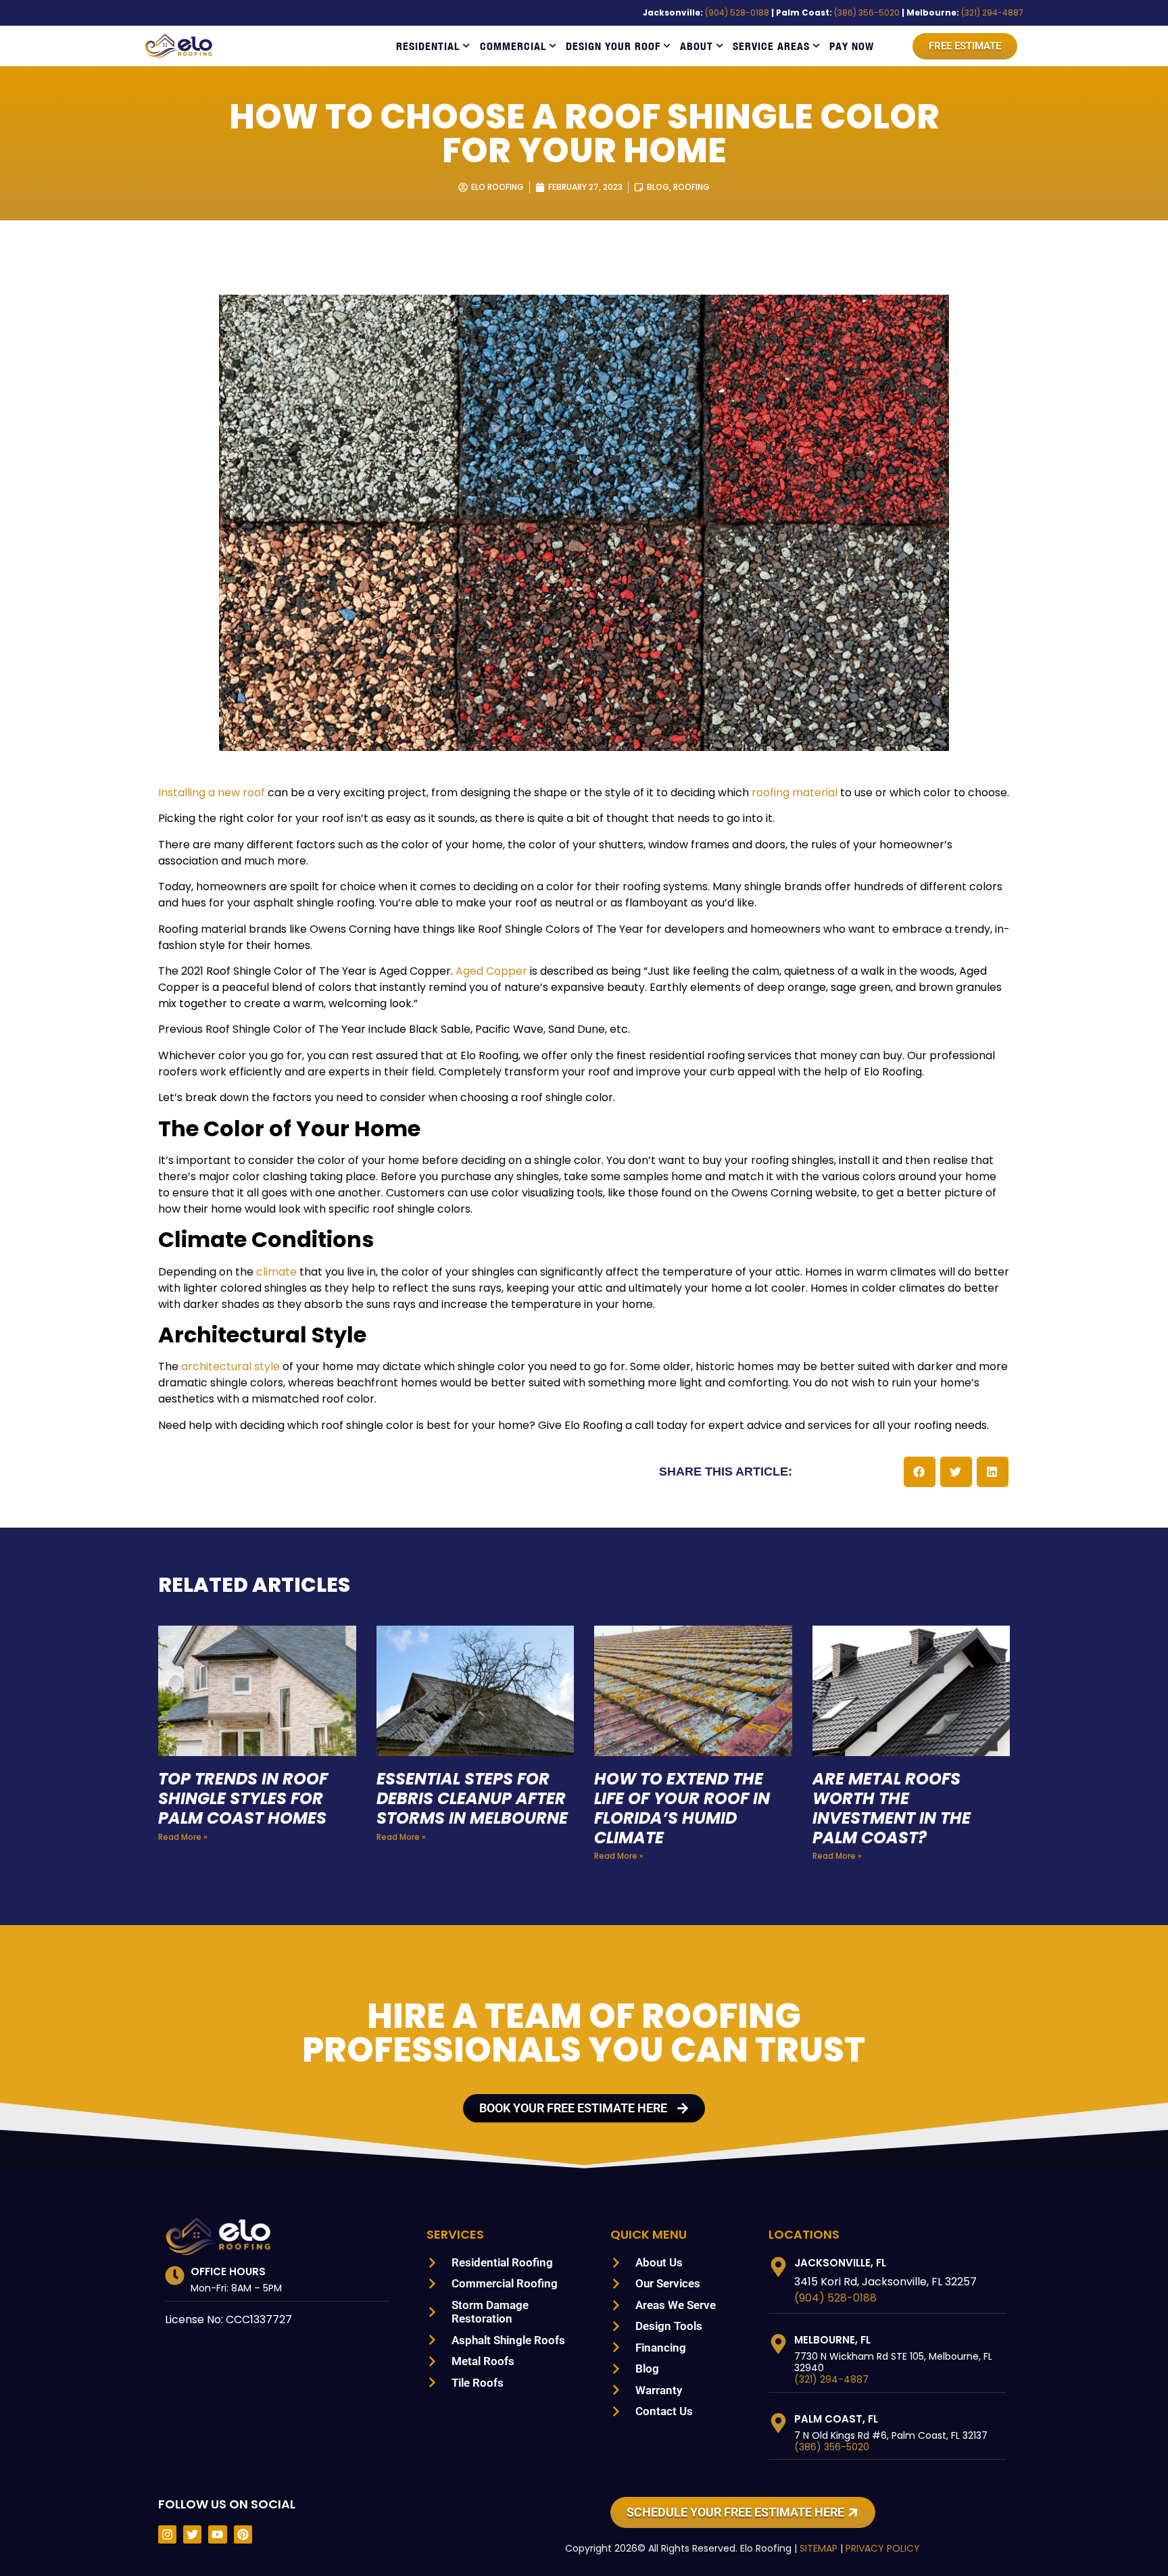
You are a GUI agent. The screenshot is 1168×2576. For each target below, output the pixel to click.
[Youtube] (217, 2534)
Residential (428, 46)
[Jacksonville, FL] (778, 2267)
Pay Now (852, 46)
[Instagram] (167, 2534)
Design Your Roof (613, 46)
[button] (920, 1472)
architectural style (230, 1366)
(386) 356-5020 (867, 13)
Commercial (513, 46)
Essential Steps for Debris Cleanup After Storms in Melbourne (472, 1798)
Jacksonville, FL (840, 2263)
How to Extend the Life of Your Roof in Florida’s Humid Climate (682, 1808)
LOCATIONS (804, 2234)
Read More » (183, 1837)
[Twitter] (192, 2534)
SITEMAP (819, 2548)
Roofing (691, 187)
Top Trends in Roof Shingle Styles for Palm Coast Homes (243, 1798)
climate (276, 1272)
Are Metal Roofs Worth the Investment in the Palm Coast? (892, 1808)
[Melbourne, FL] (778, 2344)
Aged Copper (491, 971)
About (697, 46)
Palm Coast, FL (836, 2419)
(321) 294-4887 (992, 13)
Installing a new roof (212, 793)
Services (455, 2234)
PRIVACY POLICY (883, 2548)
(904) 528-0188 (737, 13)
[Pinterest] (243, 2534)
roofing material (795, 793)
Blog (658, 187)
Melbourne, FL (832, 2340)
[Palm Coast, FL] (778, 2423)
